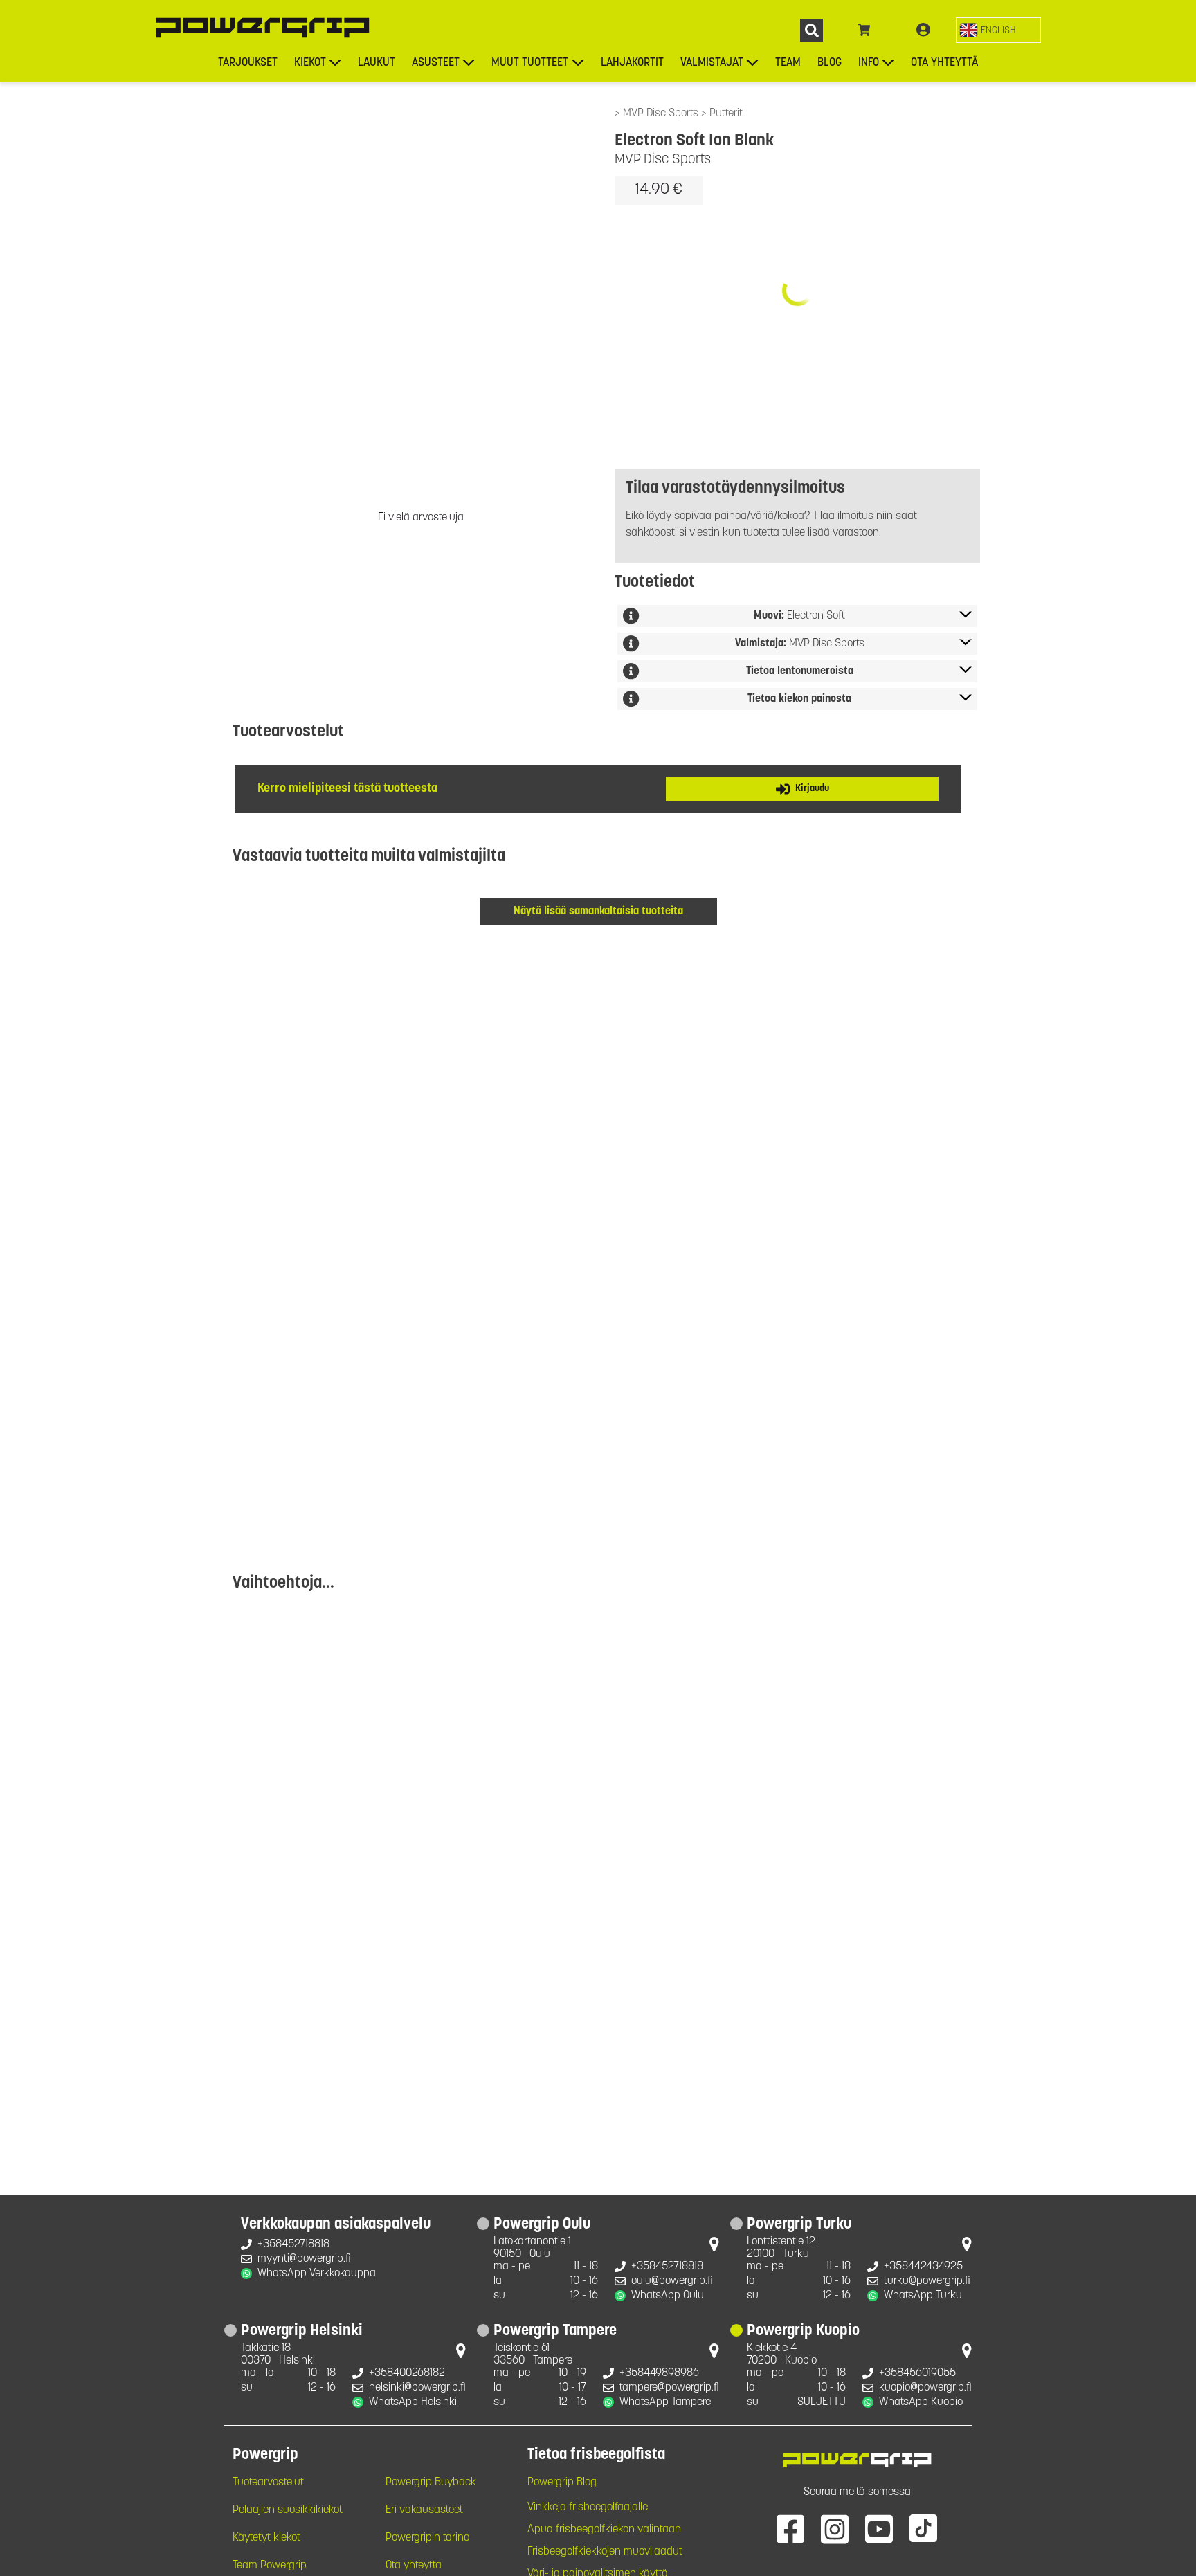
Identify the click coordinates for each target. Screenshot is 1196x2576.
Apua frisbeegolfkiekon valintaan (604, 2530)
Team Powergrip (270, 2566)
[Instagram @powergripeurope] (835, 2528)
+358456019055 (917, 2373)
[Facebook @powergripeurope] (790, 2528)
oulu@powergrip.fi (672, 2281)
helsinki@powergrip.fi (417, 2388)
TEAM (788, 63)
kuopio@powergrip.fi (925, 2388)
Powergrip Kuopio (803, 2332)
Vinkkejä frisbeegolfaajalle (588, 2507)
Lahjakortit (632, 63)
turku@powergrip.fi (927, 2281)
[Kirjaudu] (923, 30)
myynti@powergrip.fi (304, 2259)
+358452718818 (293, 2244)
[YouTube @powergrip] (879, 2528)
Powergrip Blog (562, 2483)
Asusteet (436, 63)
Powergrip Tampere (555, 2332)
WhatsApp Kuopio (921, 2402)
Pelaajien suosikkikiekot (288, 2510)
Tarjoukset (248, 63)
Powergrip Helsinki (302, 2332)
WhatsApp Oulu (668, 2296)
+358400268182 (407, 2373)
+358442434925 (923, 2267)
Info (869, 63)
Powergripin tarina (428, 2538)
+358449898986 (659, 2373)
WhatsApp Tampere (665, 2402)
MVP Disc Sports (662, 114)
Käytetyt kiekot (266, 2538)
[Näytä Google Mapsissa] (714, 2247)
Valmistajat (712, 63)
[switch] (998, 30)
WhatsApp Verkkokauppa (317, 2274)
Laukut (377, 63)
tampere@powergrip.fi (669, 2388)
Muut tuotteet (530, 63)
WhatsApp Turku (923, 2296)
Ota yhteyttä (944, 63)
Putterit (726, 114)
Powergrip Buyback (431, 2483)
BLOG (830, 63)
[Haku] (812, 30)
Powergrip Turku (799, 2225)
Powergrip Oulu (542, 2225)
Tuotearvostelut (268, 2483)
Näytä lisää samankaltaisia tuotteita (598, 911)
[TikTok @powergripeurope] (923, 2528)
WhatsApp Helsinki (413, 2402)
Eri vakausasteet (424, 2510)
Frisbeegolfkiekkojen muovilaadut (605, 2552)
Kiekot (310, 63)
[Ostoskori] (864, 30)
